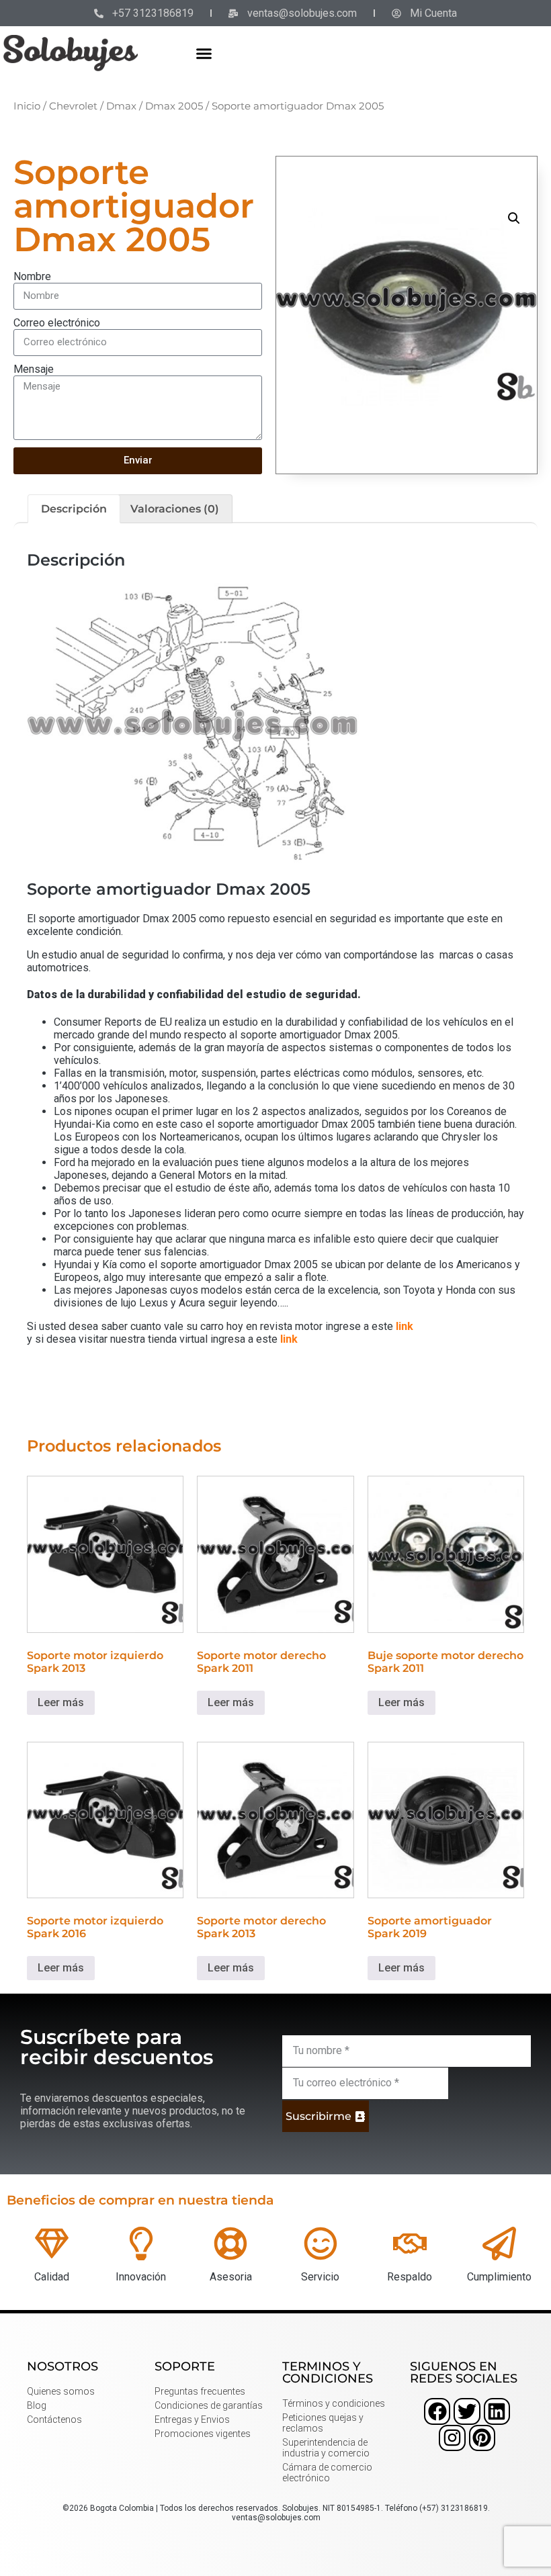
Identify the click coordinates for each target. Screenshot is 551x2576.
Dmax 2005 (174, 106)
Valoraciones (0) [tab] (175, 509)
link (405, 1326)
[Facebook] (437, 2411)
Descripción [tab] (74, 509)
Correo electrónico (57, 323)
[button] (204, 53)
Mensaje (34, 369)
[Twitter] (467, 2411)
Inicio (27, 106)
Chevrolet (73, 106)
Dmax (121, 106)
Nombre (32, 276)
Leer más (61, 1702)
